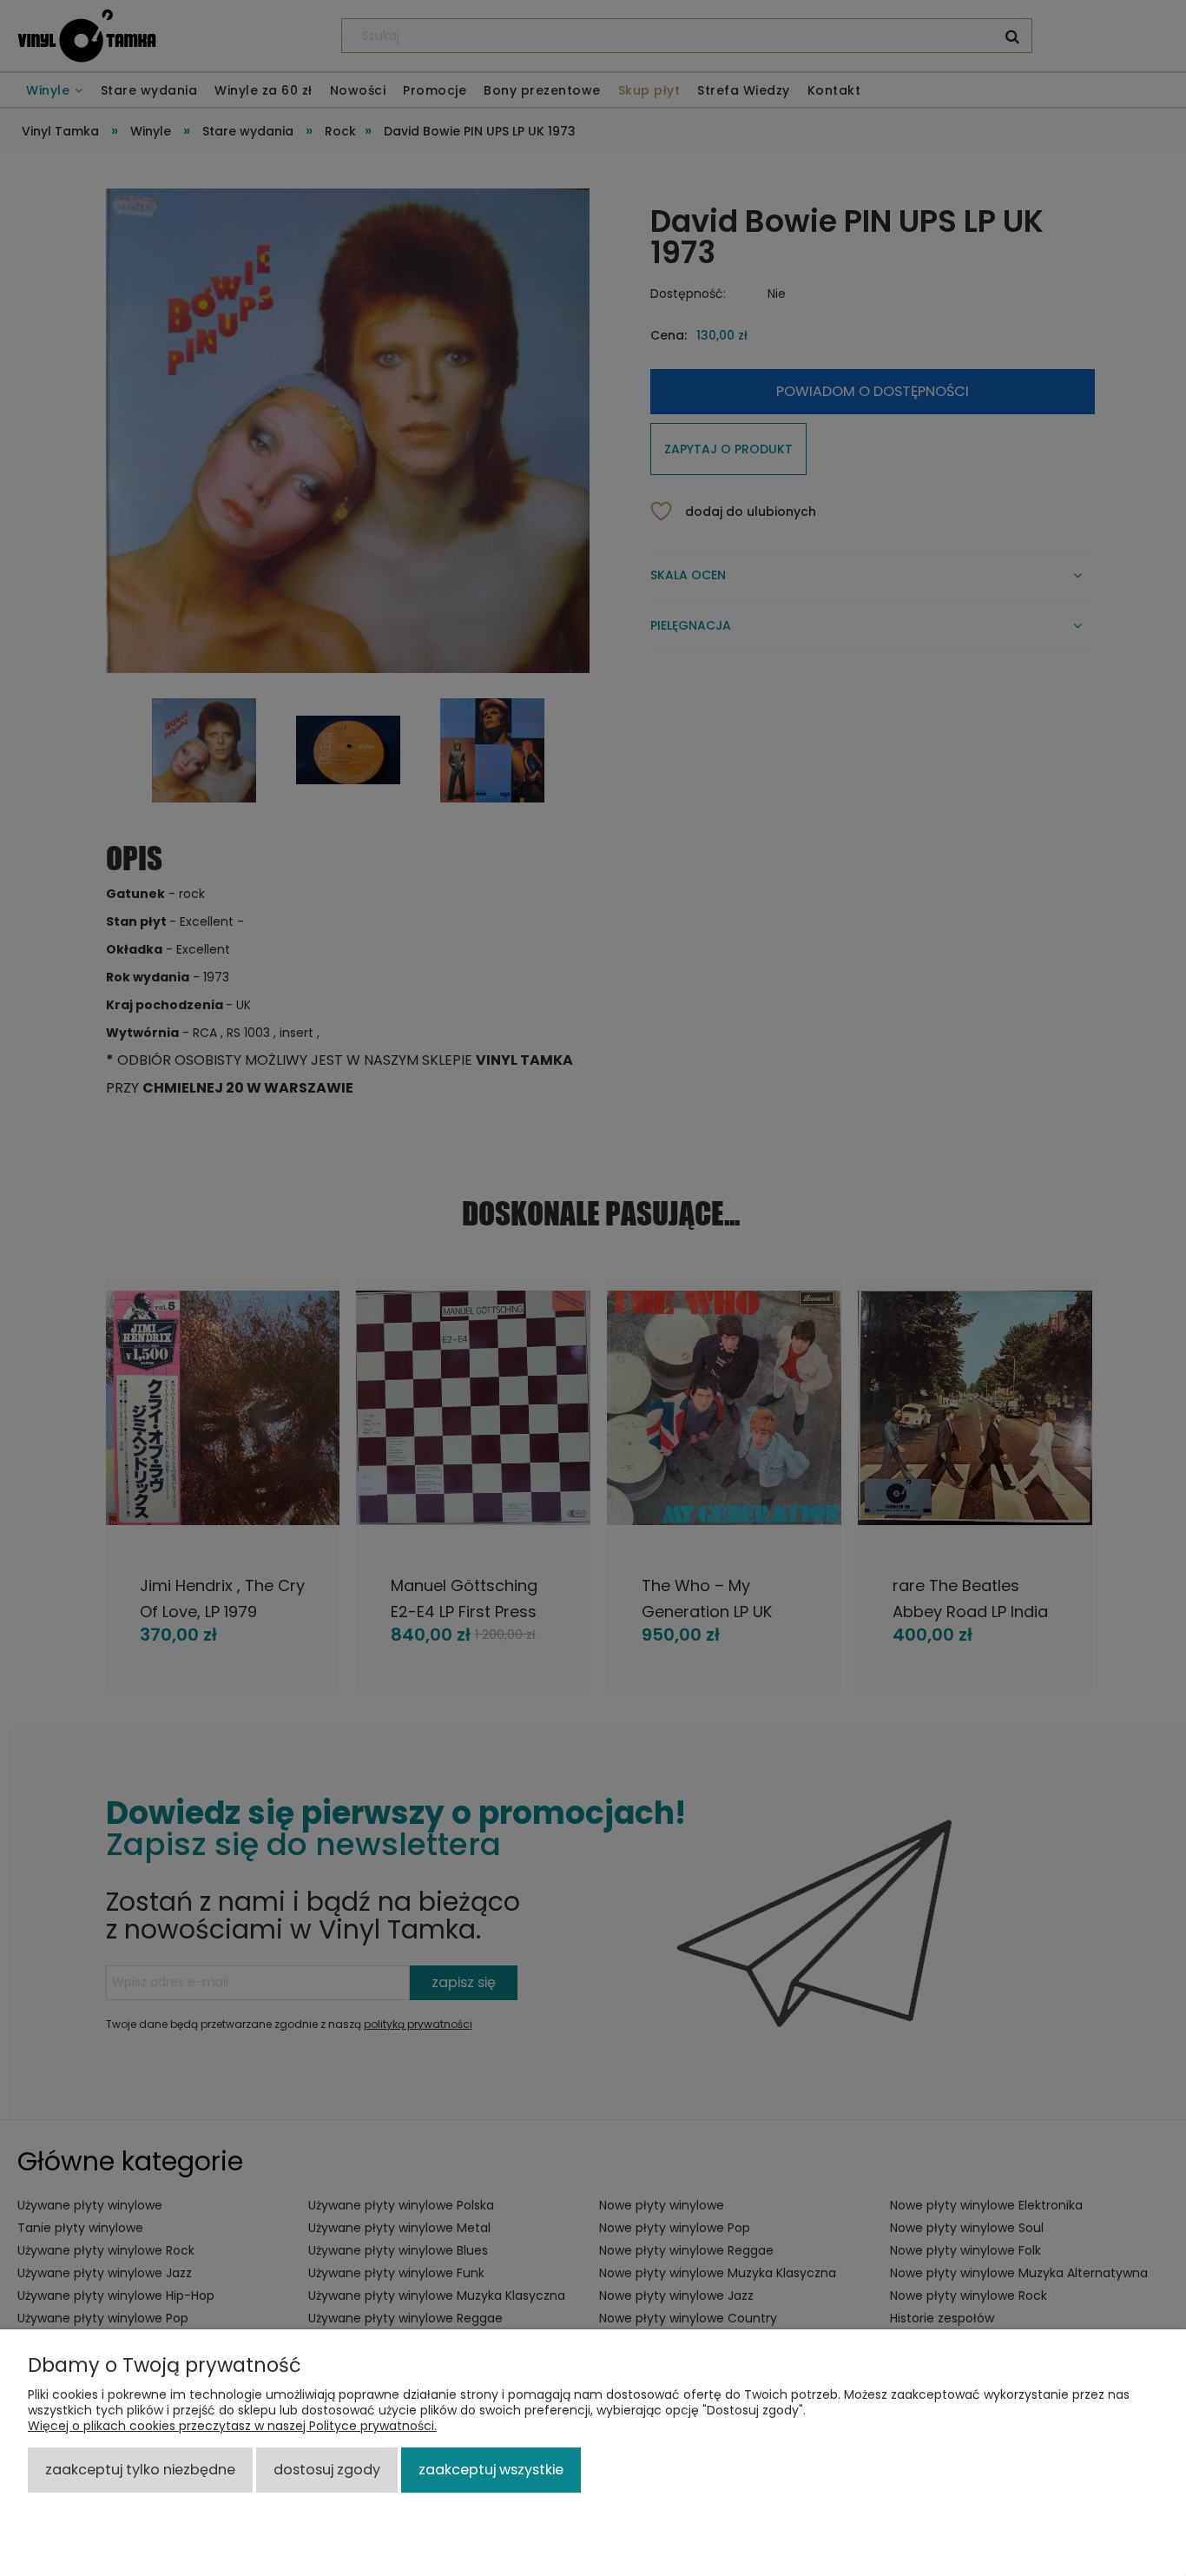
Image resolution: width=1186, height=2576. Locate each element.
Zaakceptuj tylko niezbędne (140, 2470)
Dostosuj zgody (327, 2470)
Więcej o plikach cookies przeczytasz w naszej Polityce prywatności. (232, 2426)
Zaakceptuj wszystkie (491, 2470)
